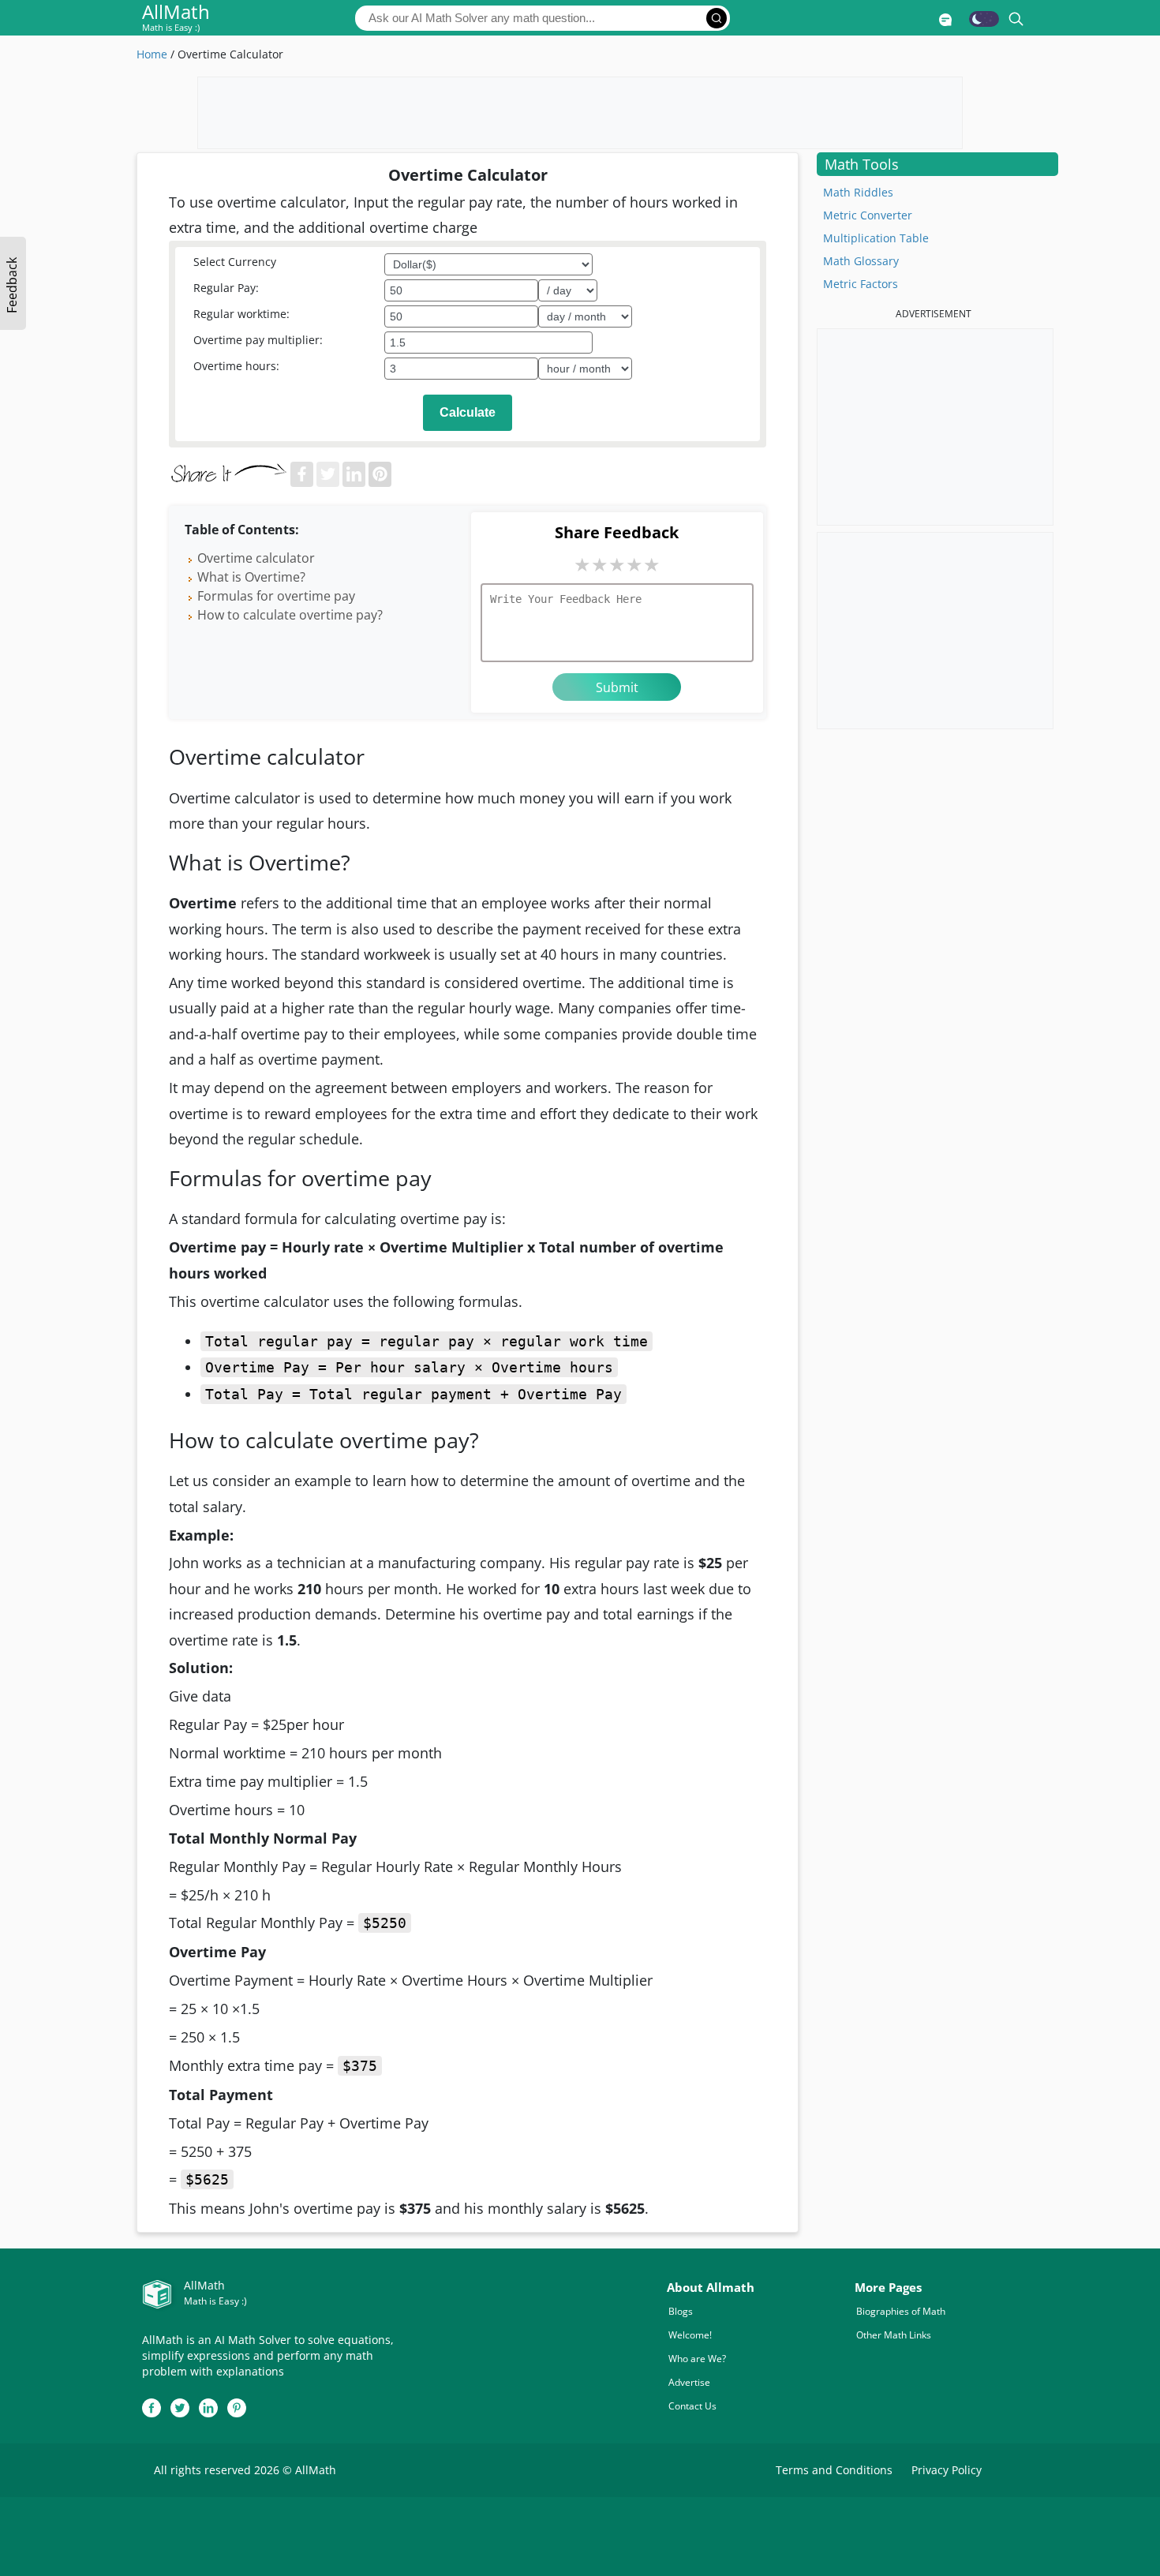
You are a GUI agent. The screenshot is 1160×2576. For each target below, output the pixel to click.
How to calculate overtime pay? (290, 615)
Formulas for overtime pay (276, 596)
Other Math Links (894, 2335)
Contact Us (692, 2406)
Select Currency (235, 262)
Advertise (689, 2382)
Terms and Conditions (834, 2470)
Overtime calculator (258, 558)
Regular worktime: (241, 314)
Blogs (681, 2311)
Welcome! (690, 2335)
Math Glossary (861, 261)
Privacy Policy (947, 2470)
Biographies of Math (901, 2311)
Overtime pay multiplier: (258, 340)
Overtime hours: (236, 366)
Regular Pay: (226, 288)
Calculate (468, 412)
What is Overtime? (251, 577)
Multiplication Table (876, 238)
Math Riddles (858, 192)
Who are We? (697, 2359)
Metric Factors (861, 284)
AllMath (176, 19)
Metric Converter (868, 215)
